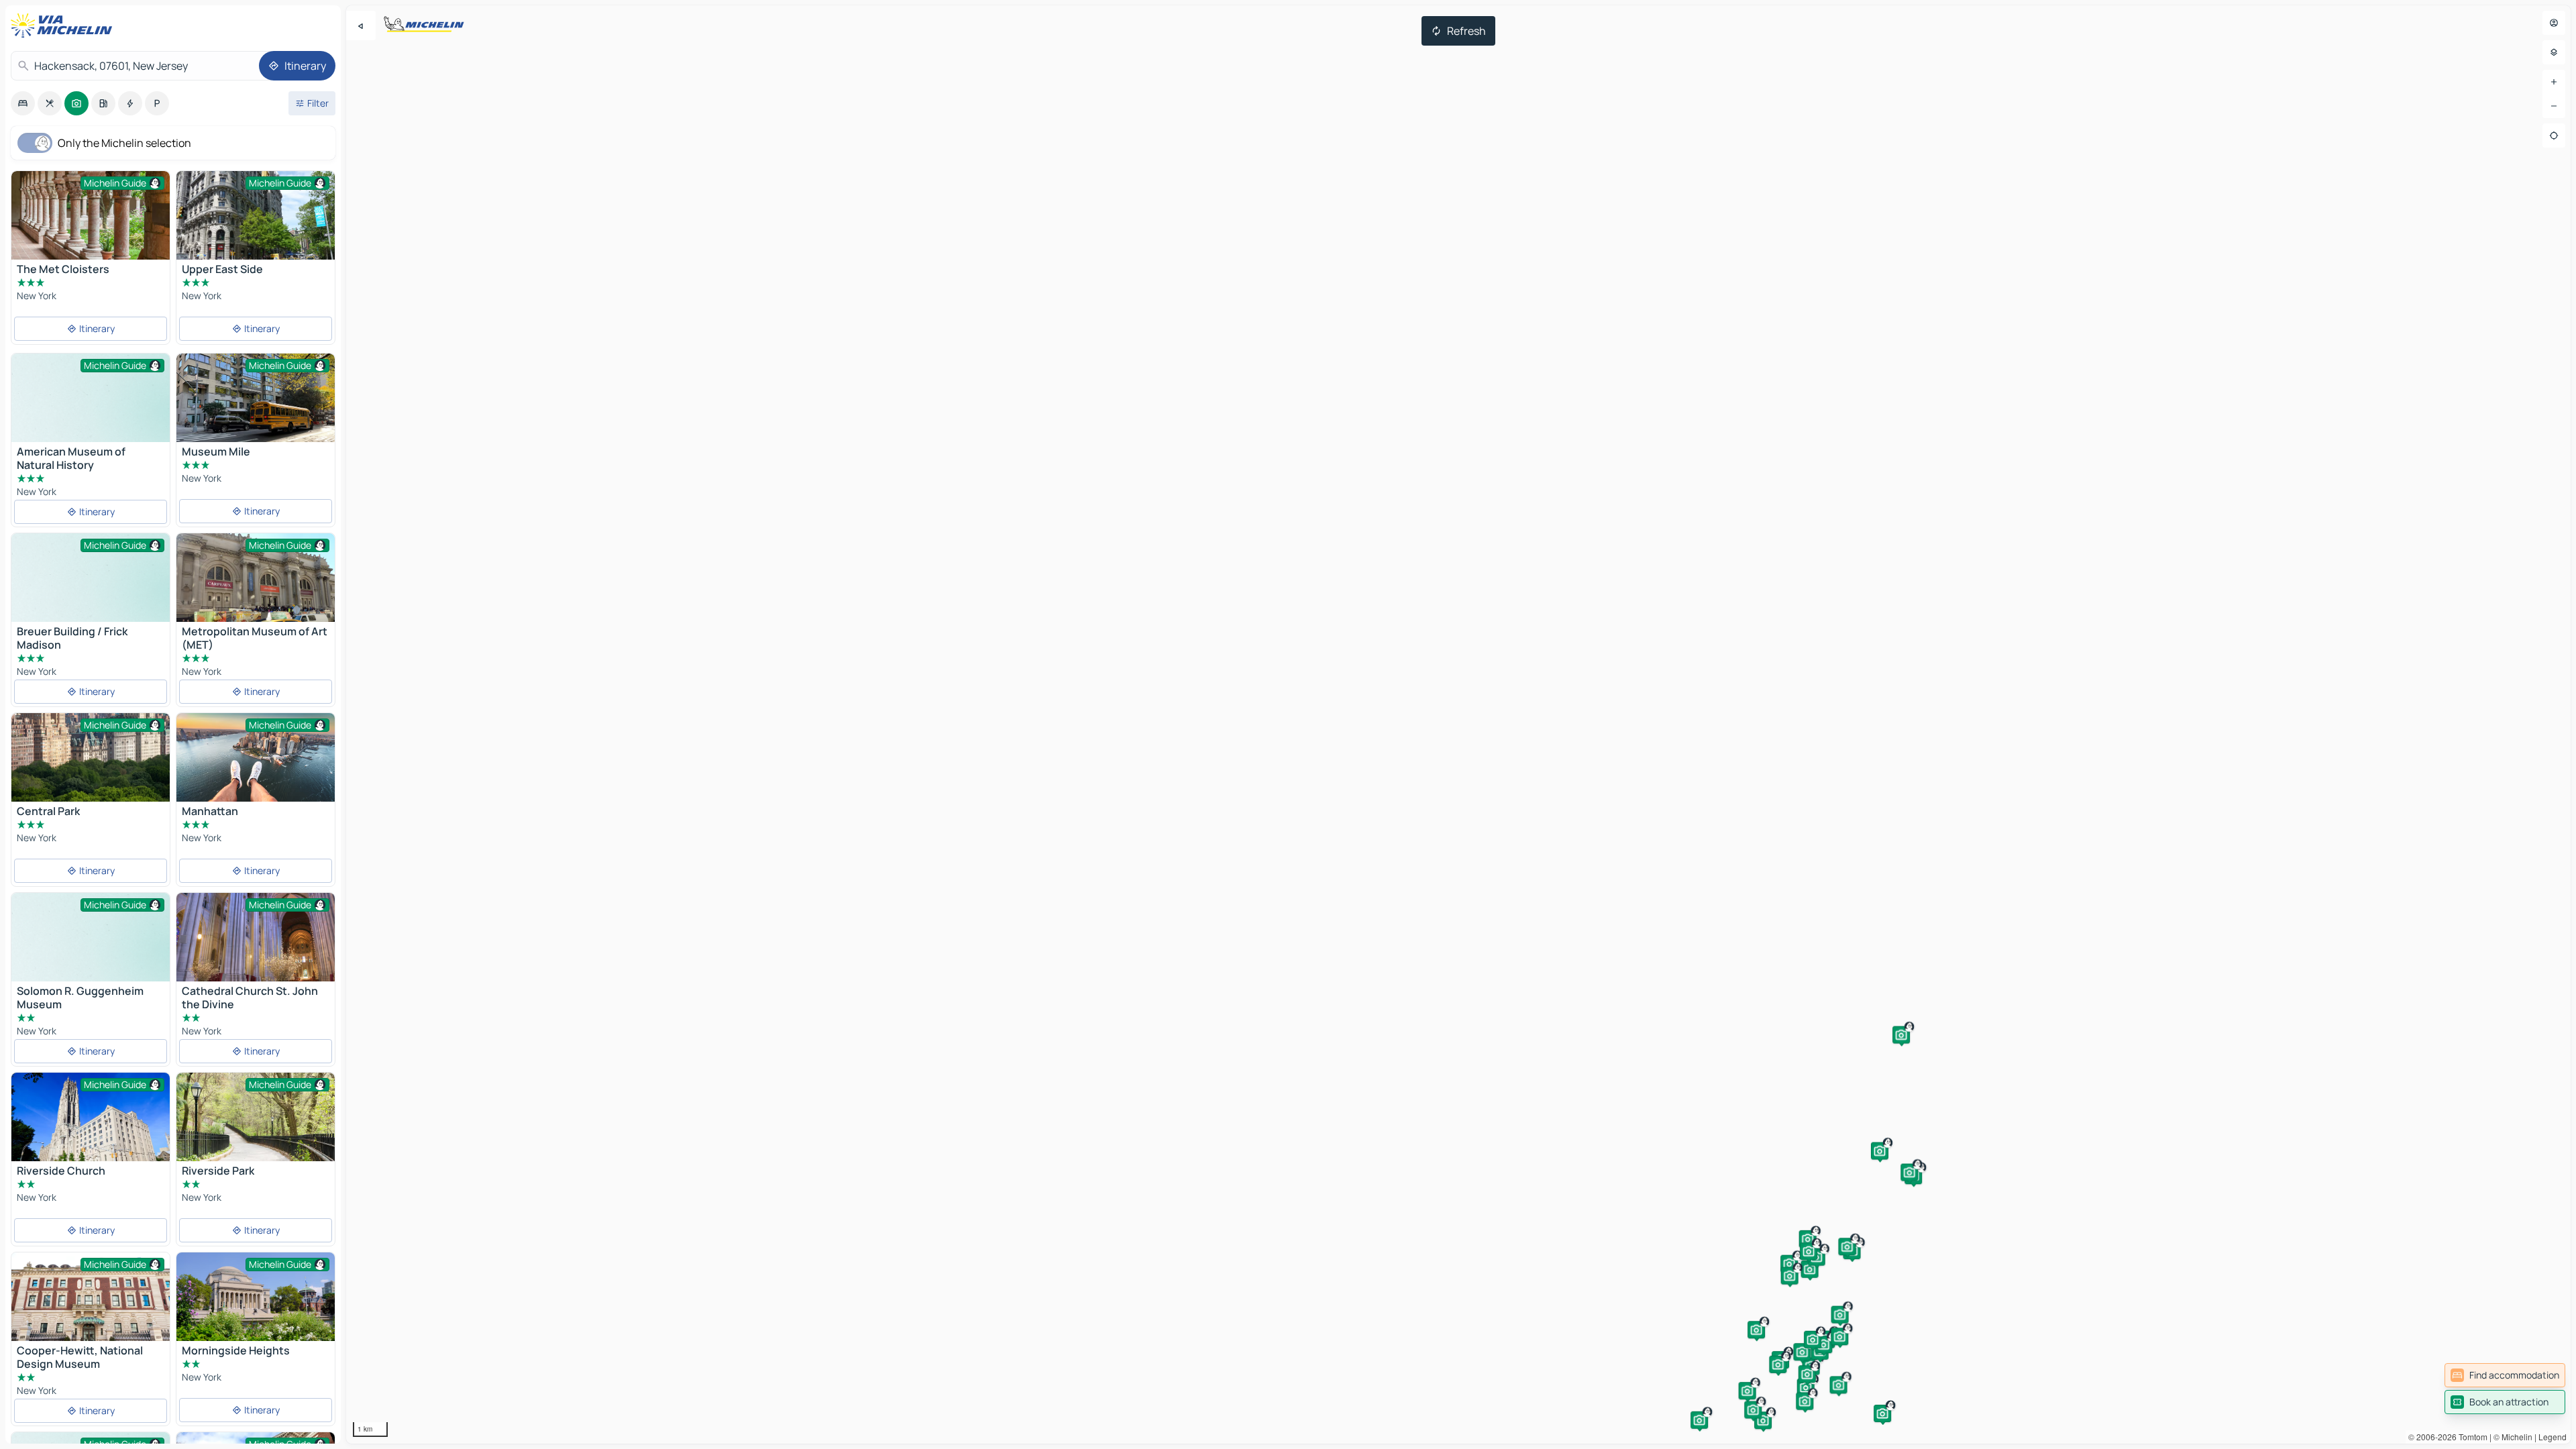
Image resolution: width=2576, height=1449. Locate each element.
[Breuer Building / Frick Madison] (91, 593)
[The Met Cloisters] (91, 215)
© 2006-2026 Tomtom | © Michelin (2470, 1437)
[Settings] (2554, 52)
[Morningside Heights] (256, 1305)
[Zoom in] (2554, 82)
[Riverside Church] (91, 1125)
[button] (1901, 1035)
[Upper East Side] (256, 230)
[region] (1458, 724)
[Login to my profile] (2554, 23)
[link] (2505, 1375)
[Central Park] (91, 757)
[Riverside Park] (256, 1117)
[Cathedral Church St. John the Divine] (256, 946)
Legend (2553, 1437)
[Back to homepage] (64, 25)
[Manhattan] (256, 766)
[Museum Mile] (256, 398)
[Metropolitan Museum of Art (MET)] (256, 593)
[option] (23, 103)
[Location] (2554, 136)
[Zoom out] (2554, 106)
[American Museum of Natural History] (91, 413)
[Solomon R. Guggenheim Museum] (91, 952)
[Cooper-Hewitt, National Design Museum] (91, 1305)
